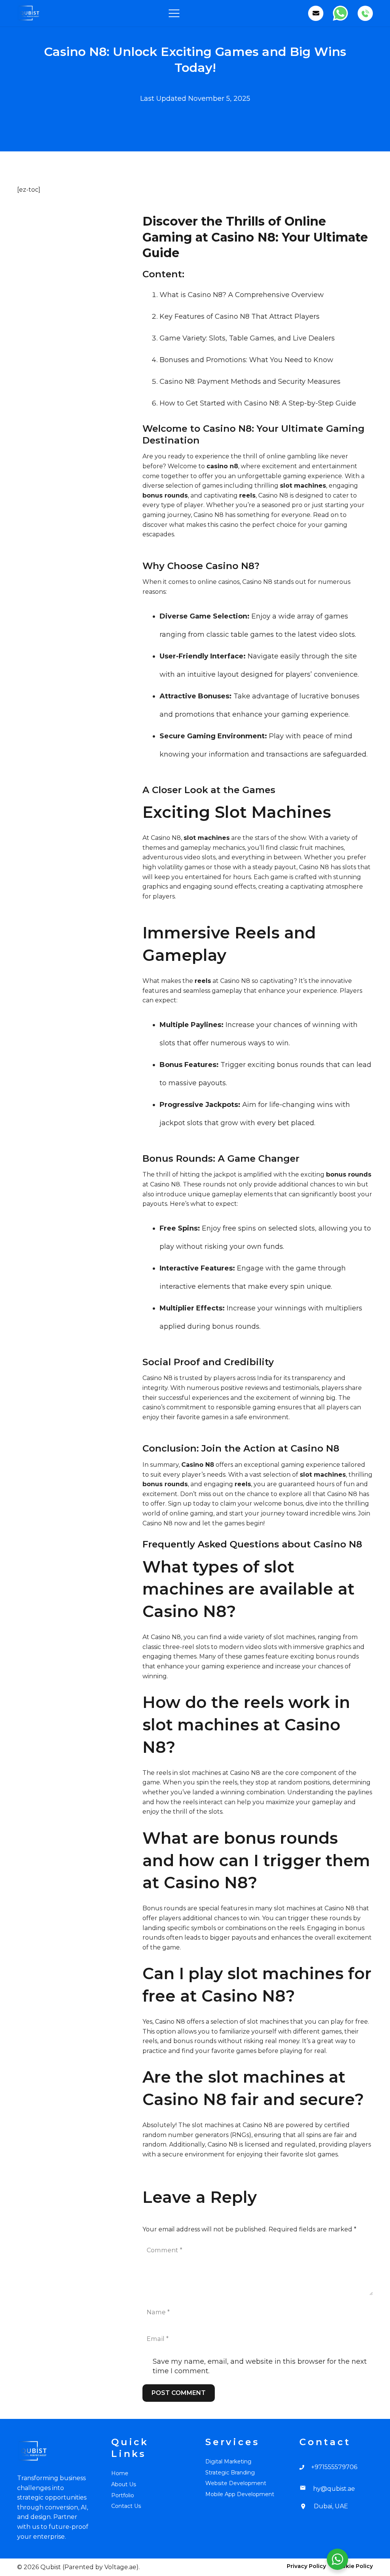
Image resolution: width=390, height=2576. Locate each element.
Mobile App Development (240, 2494)
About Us (124, 2484)
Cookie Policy (354, 2566)
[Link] (29, 13)
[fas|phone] (305, 2467)
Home (120, 2473)
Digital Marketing (228, 2462)
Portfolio (123, 2495)
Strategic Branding (230, 2473)
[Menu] (174, 13)
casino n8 (222, 466)
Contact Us (126, 2506)
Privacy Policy (306, 2566)
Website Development (236, 2483)
